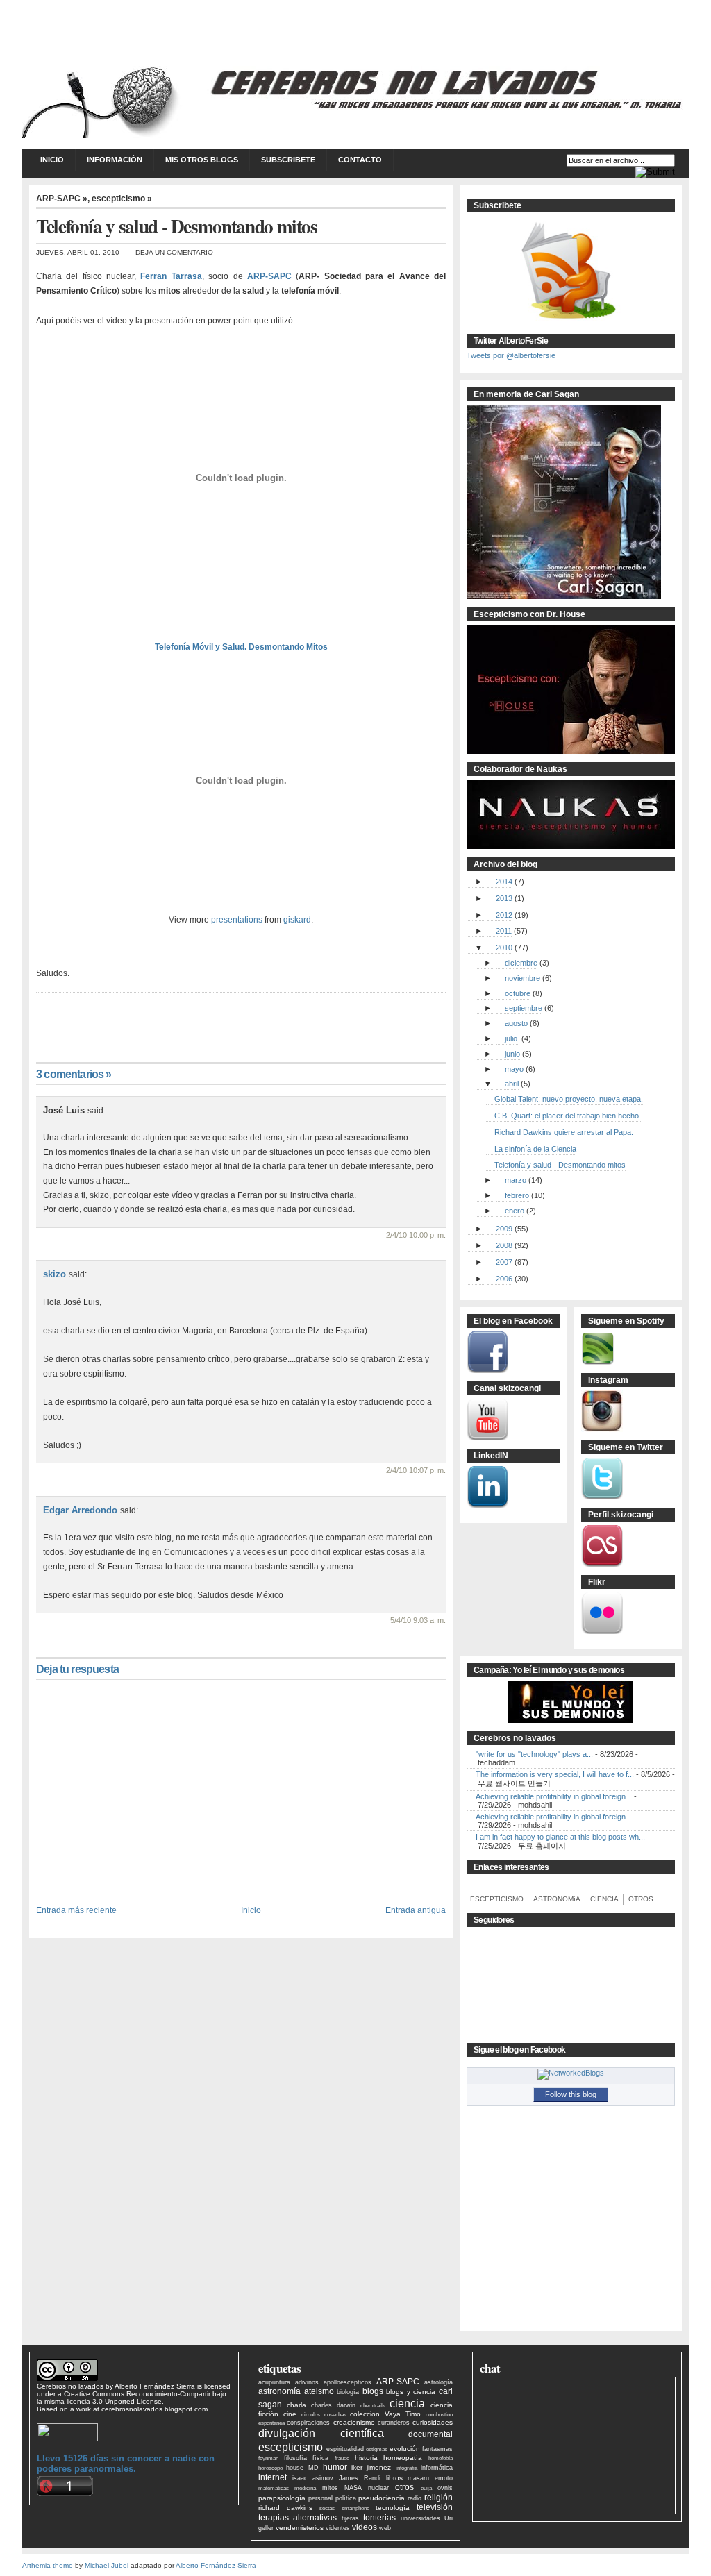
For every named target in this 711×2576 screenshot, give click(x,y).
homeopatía (403, 2458)
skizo (55, 1274)
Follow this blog (571, 2094)
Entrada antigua (416, 1910)
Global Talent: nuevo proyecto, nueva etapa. (569, 1099)
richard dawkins (285, 2508)
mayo (514, 1069)
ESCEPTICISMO (495, 1899)
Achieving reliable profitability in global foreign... (554, 1796)
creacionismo (354, 2422)
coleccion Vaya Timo (385, 2414)
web (385, 2528)
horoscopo (270, 2468)
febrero (517, 1195)
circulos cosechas (324, 2415)
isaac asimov (313, 2478)
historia (366, 2458)
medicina (305, 2488)
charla (296, 2405)
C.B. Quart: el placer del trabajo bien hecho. (568, 1116)
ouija (426, 2488)
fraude (342, 2458)
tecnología (393, 2508)
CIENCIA (603, 1899)
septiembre (524, 1008)
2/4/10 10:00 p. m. (416, 1235)
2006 (504, 1279)
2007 (504, 1262)
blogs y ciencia (411, 2392)
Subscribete (288, 160)
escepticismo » (122, 199)
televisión (435, 2507)
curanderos (394, 2423)
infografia (407, 2468)
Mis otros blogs (202, 160)
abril (512, 1084)
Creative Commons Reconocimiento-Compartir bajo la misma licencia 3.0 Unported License (132, 2398)
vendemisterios (300, 2528)
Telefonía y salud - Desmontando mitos (560, 1165)
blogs (373, 2391)
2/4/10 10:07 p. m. (416, 1470)
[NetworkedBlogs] (571, 2073)
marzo (516, 1180)
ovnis (445, 2488)
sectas (327, 2508)
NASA (353, 2488)
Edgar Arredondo (80, 1510)
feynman (268, 2458)
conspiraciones (308, 2423)
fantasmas (437, 2449)
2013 (504, 898)
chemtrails (373, 2406)
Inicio (52, 160)
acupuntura (274, 2382)
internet (273, 2477)
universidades (420, 2518)
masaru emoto (430, 2478)
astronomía (279, 2391)
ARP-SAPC (398, 2382)
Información (115, 160)
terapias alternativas (298, 2518)
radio (415, 2498)
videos (365, 2527)
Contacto (360, 160)
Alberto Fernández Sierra (155, 2386)
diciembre (521, 963)
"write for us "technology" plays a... (534, 1754)
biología (348, 2392)
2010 (504, 948)
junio (512, 1054)
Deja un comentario (174, 252)
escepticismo (291, 2447)
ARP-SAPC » (62, 199)
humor (335, 2467)
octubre (518, 993)
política (346, 2498)
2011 (504, 931)
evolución (405, 2449)
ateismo (319, 2391)
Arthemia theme (48, 2565)
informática (437, 2468)
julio (511, 1038)
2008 (504, 1245)
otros (404, 2487)
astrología (438, 2382)
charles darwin (333, 2405)
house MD (302, 2468)
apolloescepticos (348, 2382)
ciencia (407, 2403)
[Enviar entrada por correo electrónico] (37, 1007)
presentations (237, 920)
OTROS (639, 1899)
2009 (504, 1229)
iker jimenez (371, 2467)
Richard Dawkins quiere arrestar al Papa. (564, 1132)
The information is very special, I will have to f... (555, 1774)
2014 (504, 882)
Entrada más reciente (76, 1910)
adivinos (307, 2382)
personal (320, 2498)
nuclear (378, 2488)
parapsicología (282, 2498)
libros (394, 2478)
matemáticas (274, 2488)
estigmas (377, 2449)
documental (430, 2434)
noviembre (522, 978)
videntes (338, 2528)
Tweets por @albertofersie (511, 355)
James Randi (360, 2478)
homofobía (441, 2458)
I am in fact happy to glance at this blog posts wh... (560, 1837)
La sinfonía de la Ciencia (535, 1149)
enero (515, 1211)
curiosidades (433, 2422)
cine (290, 2414)
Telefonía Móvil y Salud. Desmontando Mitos (241, 647)
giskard (297, 920)
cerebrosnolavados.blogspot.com (154, 2409)
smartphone (355, 2508)
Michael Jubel (107, 2565)
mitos (330, 2488)
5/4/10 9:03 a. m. (418, 1620)
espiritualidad (345, 2449)
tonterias (379, 2518)
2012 (504, 915)
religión (438, 2498)
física (320, 2458)
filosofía (295, 2458)
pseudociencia (382, 2498)
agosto (516, 1023)
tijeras (350, 2518)
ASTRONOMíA (555, 1899)
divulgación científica (321, 2433)
